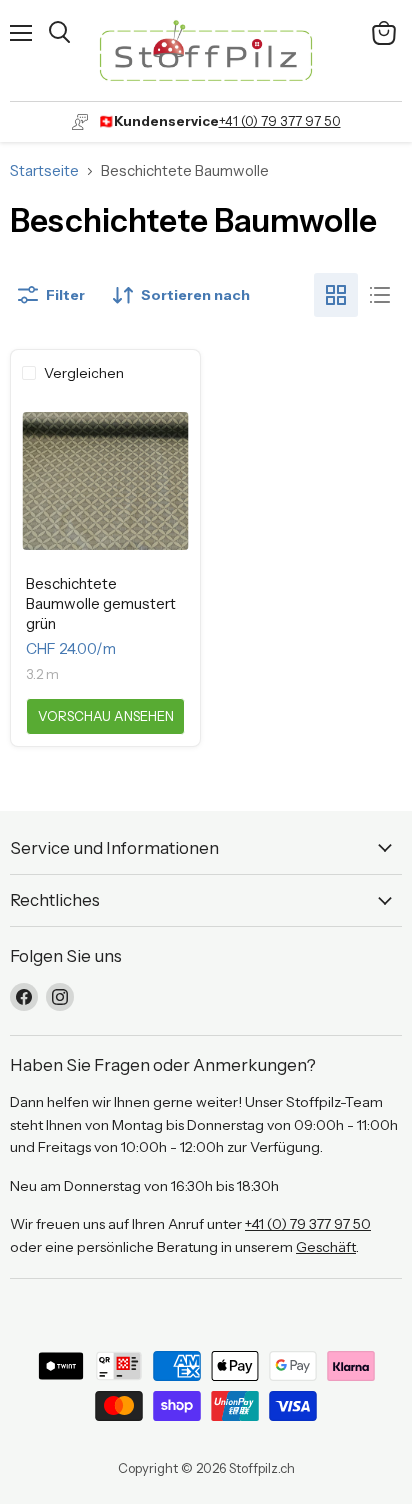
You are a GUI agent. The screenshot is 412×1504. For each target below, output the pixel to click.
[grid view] (336, 295)
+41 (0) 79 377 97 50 (280, 121)
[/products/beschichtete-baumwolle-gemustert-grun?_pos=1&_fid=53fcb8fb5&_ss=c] (105, 480)
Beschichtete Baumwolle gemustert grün (101, 603)
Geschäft (326, 1247)
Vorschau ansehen (106, 716)
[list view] (380, 295)
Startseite (44, 170)
